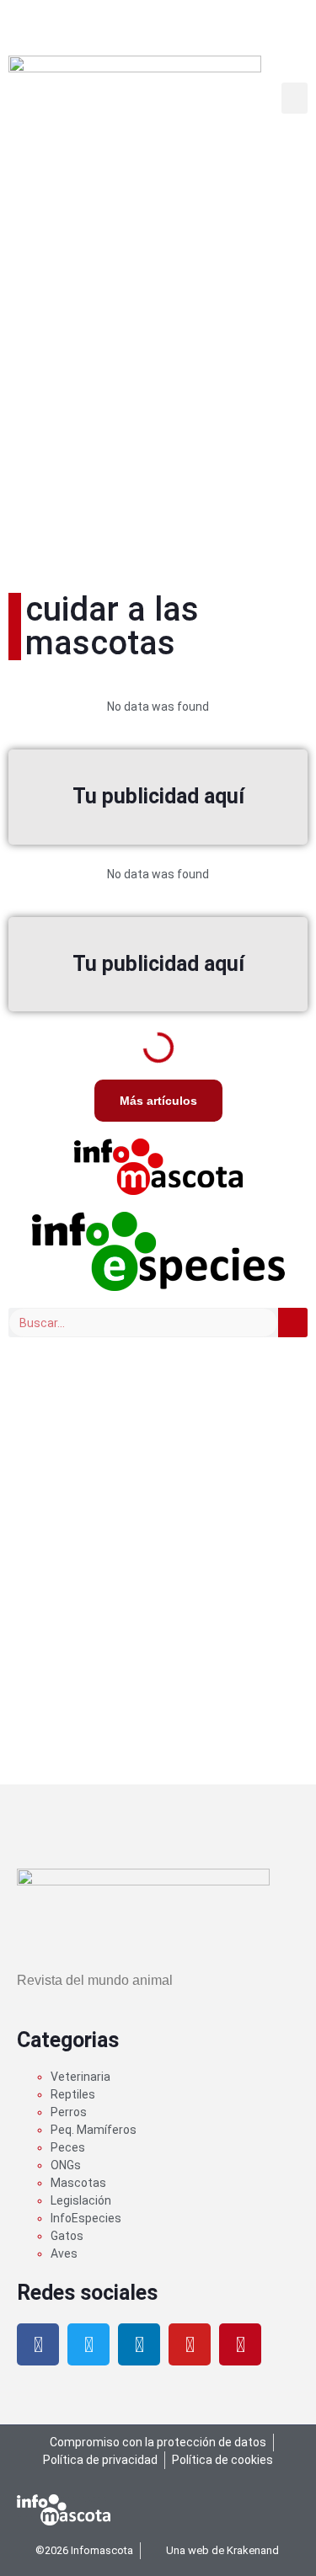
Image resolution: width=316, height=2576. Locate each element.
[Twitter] (88, 2344)
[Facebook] (38, 2344)
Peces (68, 2147)
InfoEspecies (86, 2218)
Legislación (81, 2200)
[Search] (293, 1323)
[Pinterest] (240, 2344)
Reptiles (73, 2094)
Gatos (67, 2236)
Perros (69, 2112)
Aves (64, 2253)
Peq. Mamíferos (94, 2130)
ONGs (66, 2165)
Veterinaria (80, 2077)
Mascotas (78, 2183)
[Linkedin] (139, 2344)
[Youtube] (190, 2344)
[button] (295, 99)
